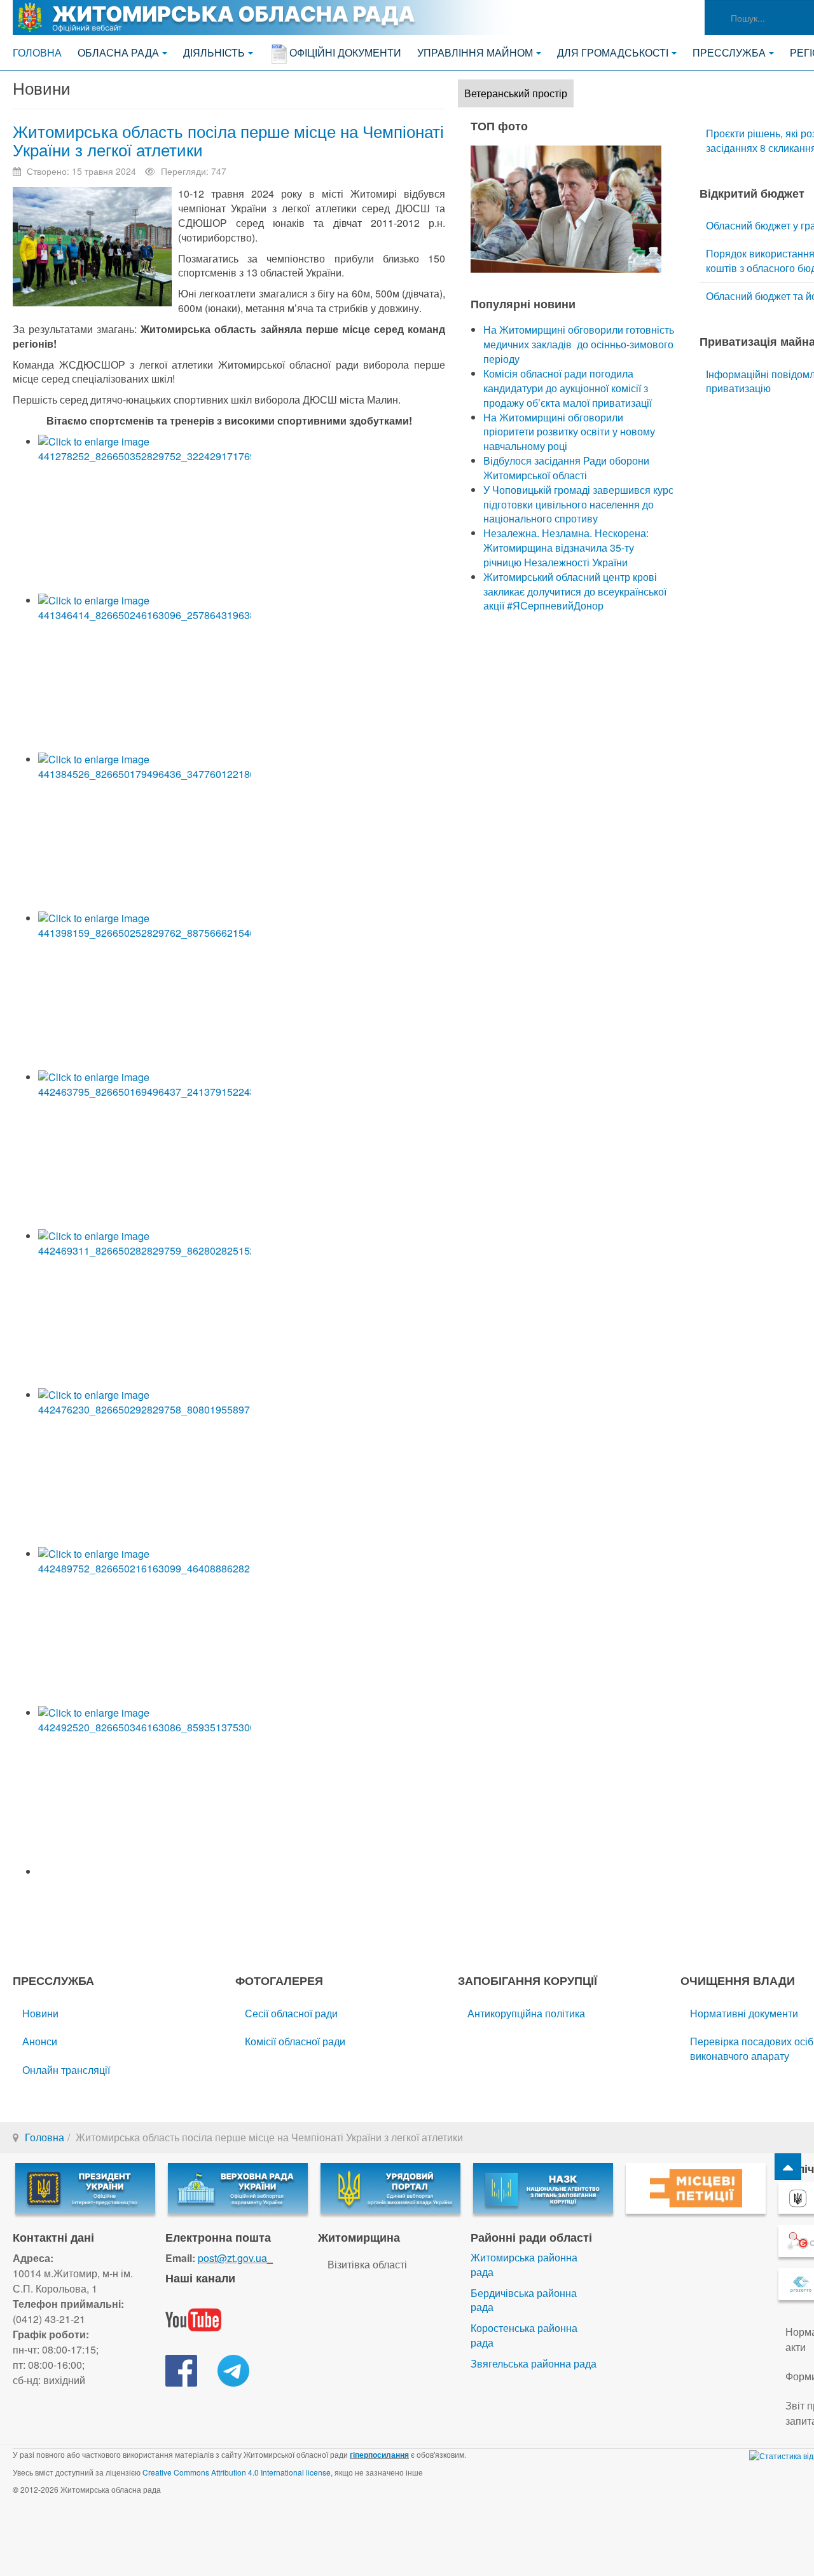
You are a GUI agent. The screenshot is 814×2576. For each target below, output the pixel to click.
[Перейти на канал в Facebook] (181, 2369)
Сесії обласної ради (291, 2013)
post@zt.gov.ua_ (235, 2258)
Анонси (40, 2041)
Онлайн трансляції (66, 2070)
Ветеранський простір (516, 93)
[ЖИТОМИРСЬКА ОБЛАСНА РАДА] (267, 17)
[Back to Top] (788, 2167)
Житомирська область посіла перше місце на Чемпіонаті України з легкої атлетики (228, 140)
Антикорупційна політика (526, 2013)
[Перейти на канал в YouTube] (193, 2318)
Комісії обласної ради (295, 2041)
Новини (40, 2013)
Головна (37, 52)
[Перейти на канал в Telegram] (233, 2369)
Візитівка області (367, 2264)
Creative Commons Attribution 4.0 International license (237, 2472)
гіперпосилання (379, 2455)
